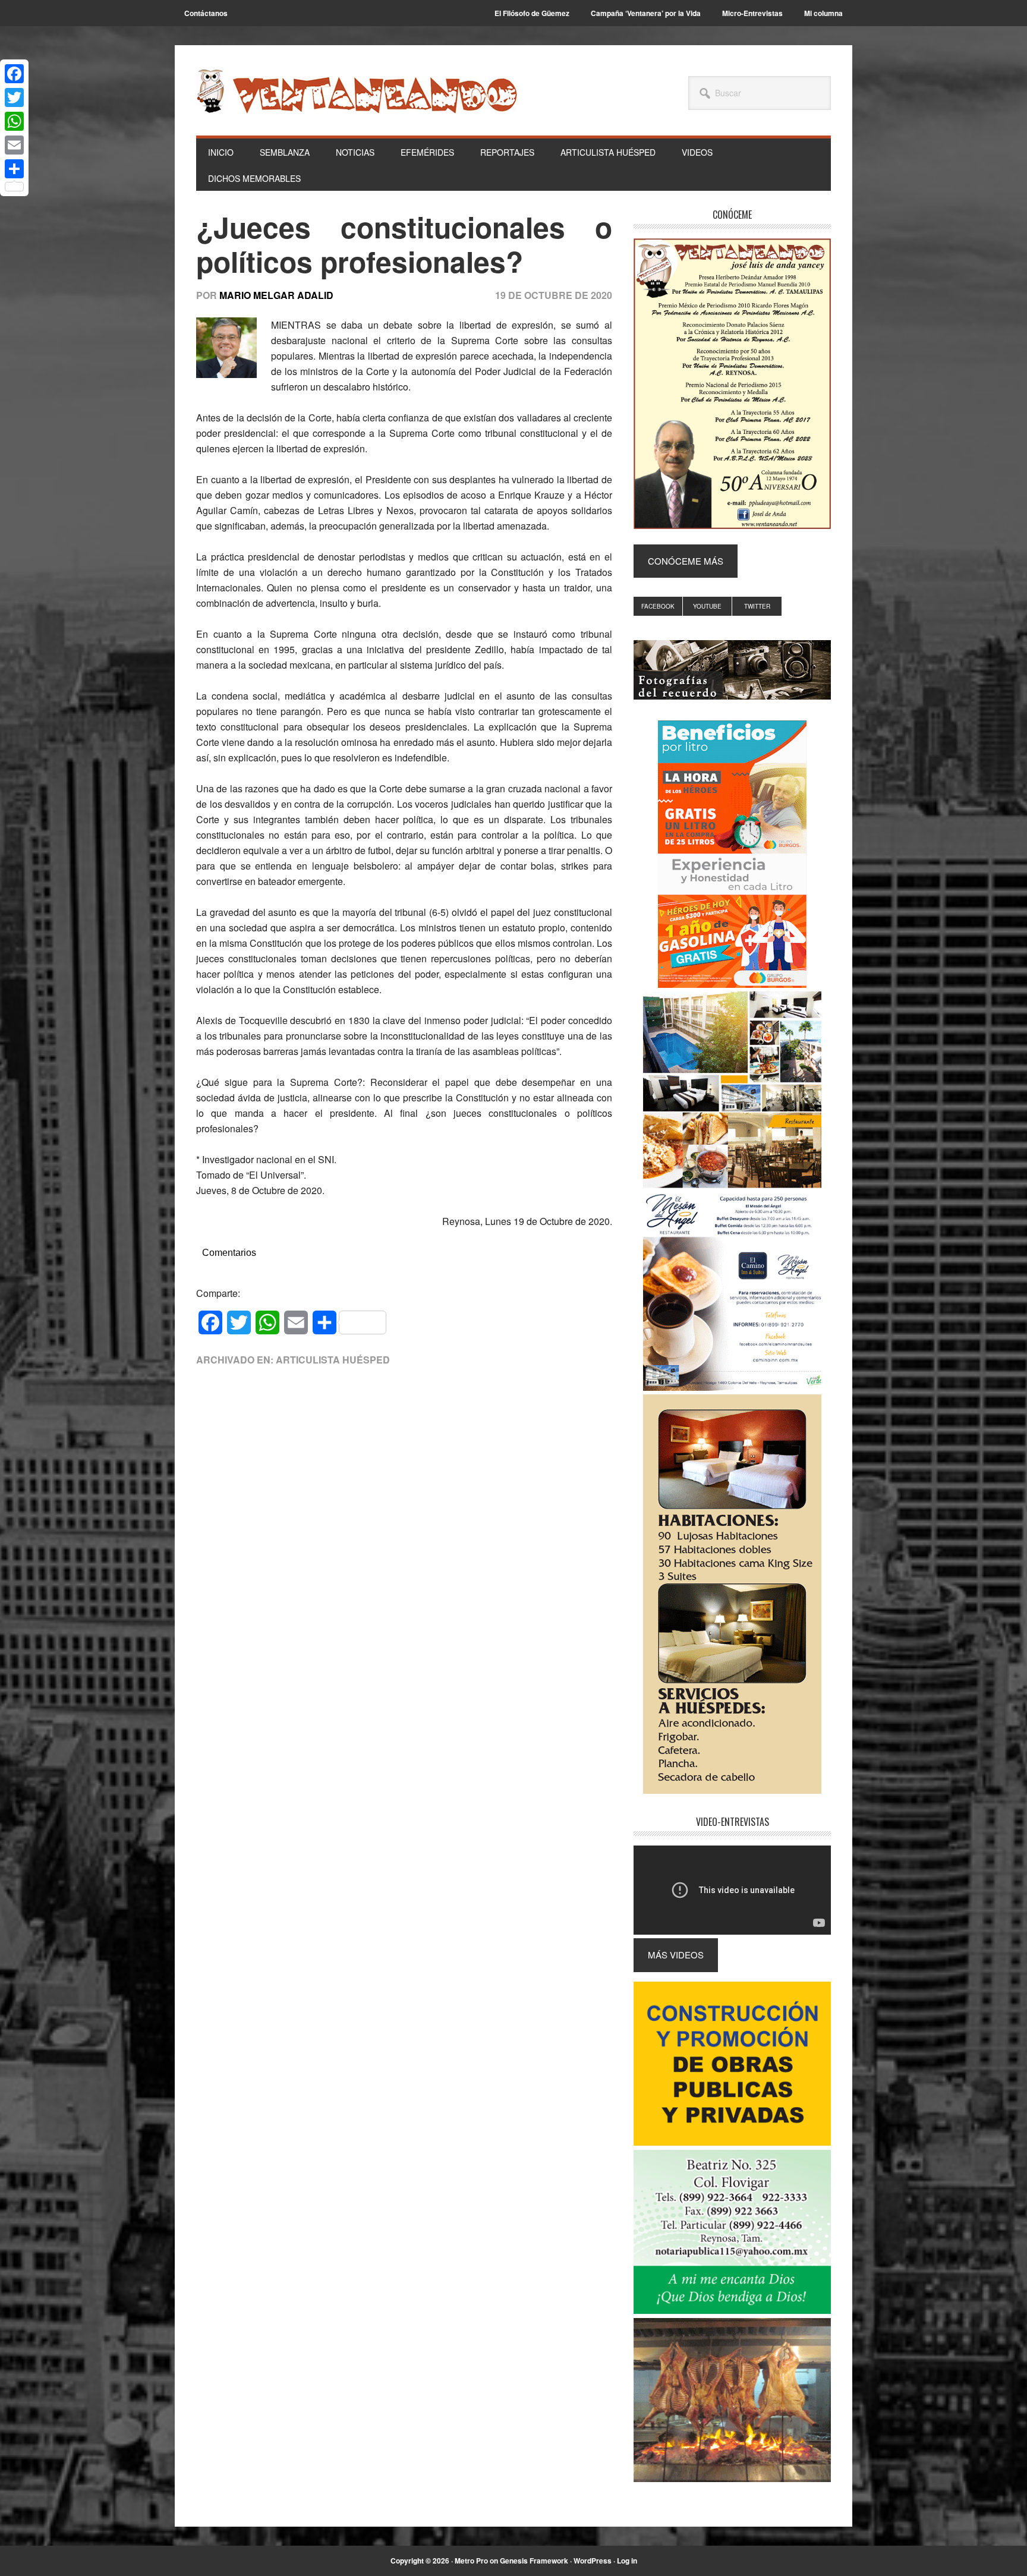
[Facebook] (14, 74)
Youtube (707, 606)
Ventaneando (357, 91)
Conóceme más (686, 561)
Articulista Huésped (333, 1360)
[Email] (14, 145)
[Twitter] (14, 97)
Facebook (658, 606)
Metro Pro (471, 2561)
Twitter (757, 606)
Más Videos (676, 1955)
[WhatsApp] (14, 121)
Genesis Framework (534, 2561)
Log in (627, 2561)
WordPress (593, 2561)
